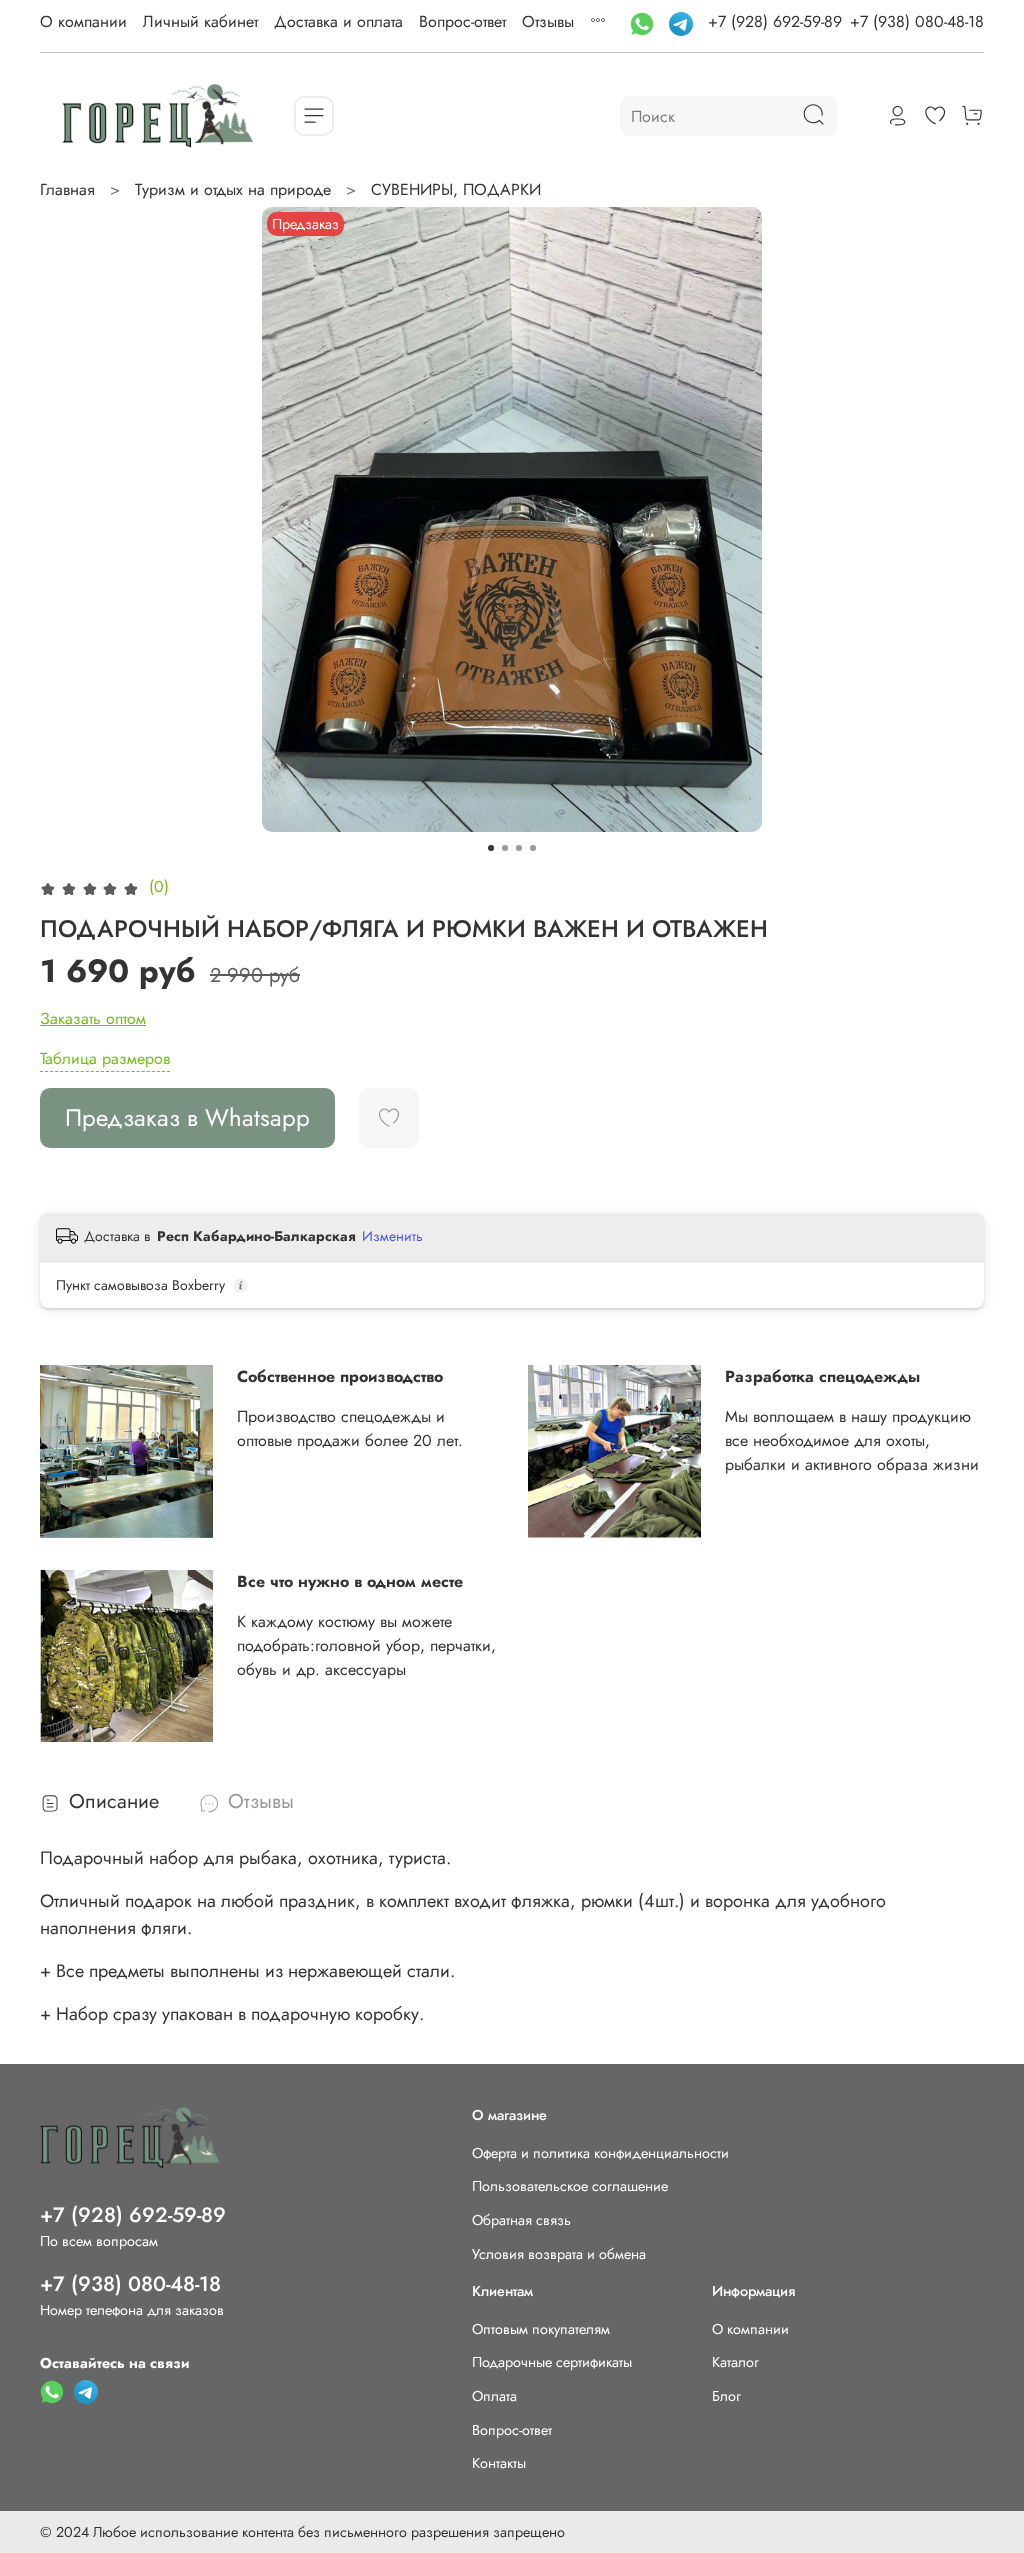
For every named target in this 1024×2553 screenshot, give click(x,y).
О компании (83, 21)
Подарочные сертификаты (552, 2362)
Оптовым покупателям (541, 2329)
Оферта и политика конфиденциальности (600, 2153)
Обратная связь (521, 2220)
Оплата (494, 2396)
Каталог (735, 2362)
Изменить (392, 1236)
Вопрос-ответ (462, 21)
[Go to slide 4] (533, 848)
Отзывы (548, 21)
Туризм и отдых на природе (233, 189)
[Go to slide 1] (491, 848)
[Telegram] (683, 21)
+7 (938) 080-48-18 (917, 21)
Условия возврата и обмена (559, 2254)
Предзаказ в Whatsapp (187, 1117)
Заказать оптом (93, 1018)
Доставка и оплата (338, 21)
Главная (67, 189)
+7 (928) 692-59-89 (775, 21)
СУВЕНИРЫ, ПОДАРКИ (456, 189)
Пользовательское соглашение (570, 2186)
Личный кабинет (200, 21)
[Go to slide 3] (519, 848)
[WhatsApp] (644, 21)
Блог (726, 2396)
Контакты (499, 2463)
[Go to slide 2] (505, 848)
